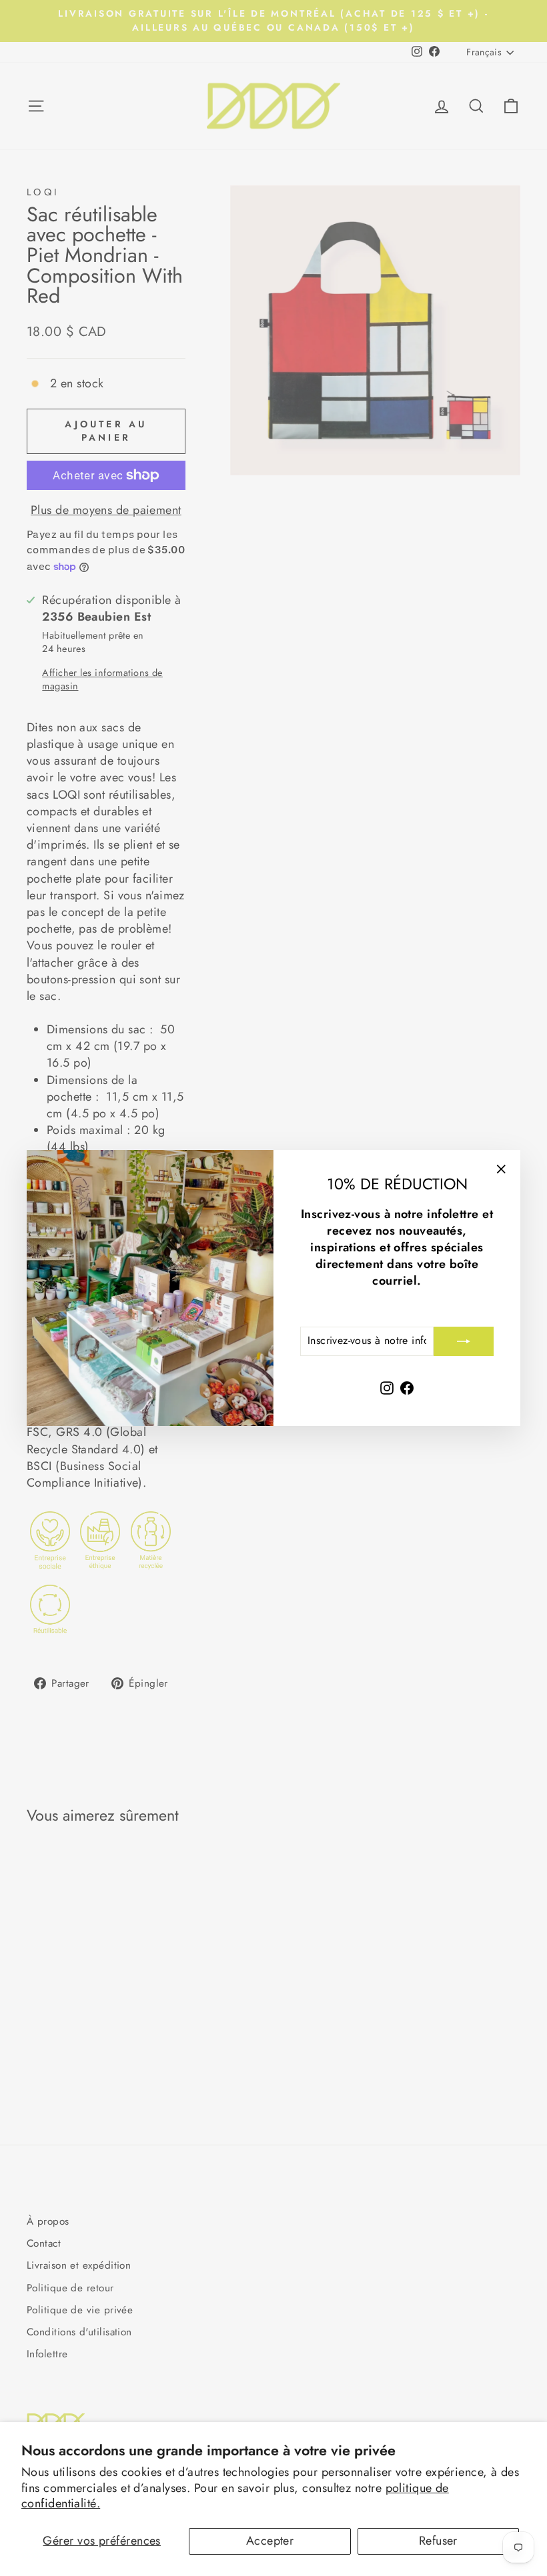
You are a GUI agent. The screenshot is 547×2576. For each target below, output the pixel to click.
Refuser (438, 2541)
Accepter (270, 2541)
